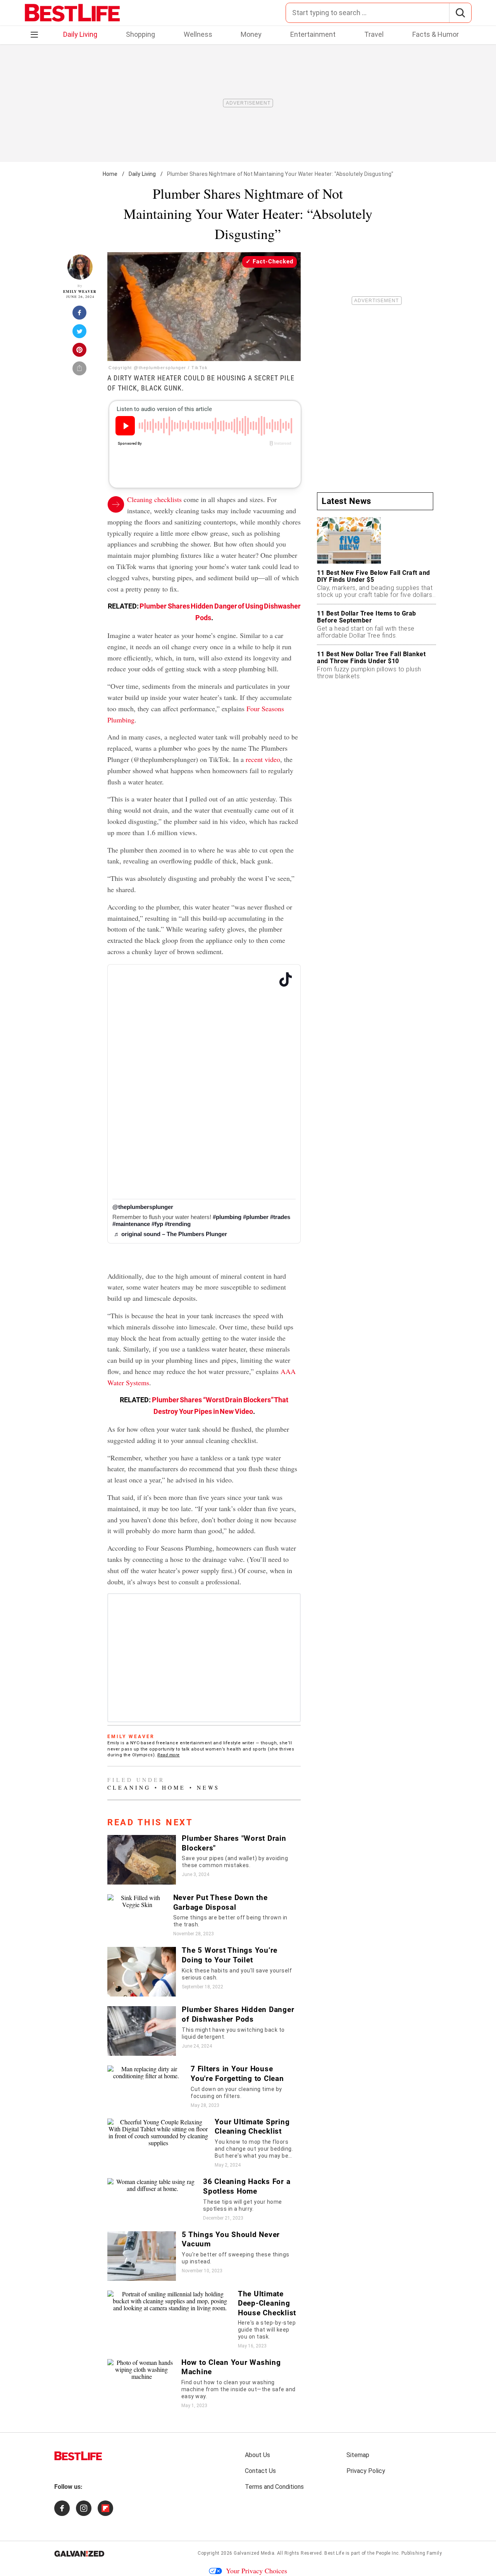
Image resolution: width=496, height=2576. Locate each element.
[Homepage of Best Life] (78, 2456)
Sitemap (358, 2455)
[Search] (460, 13)
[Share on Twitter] (80, 334)
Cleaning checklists (154, 499)
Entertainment (313, 34)
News (208, 1788)
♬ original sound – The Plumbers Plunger (170, 1234)
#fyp (157, 1224)
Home (110, 174)
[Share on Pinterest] (80, 352)
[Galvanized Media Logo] (79, 2554)
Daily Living (80, 34)
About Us (257, 2455)
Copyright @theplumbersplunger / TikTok (158, 368)
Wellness (198, 34)
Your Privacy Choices (257, 2571)
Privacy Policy (366, 2471)
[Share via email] (80, 371)
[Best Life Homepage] (72, 13)
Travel (374, 34)
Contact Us (260, 2471)
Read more (169, 1755)
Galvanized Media (254, 2553)
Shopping (140, 34)
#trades (280, 1217)
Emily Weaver (80, 291)
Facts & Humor (436, 34)
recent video (263, 759)
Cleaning (129, 1788)
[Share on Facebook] (80, 315)
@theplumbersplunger (143, 1207)
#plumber (256, 1217)
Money (251, 34)
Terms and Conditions (274, 2487)
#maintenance (131, 1224)
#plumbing (227, 1217)
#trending (178, 1224)
